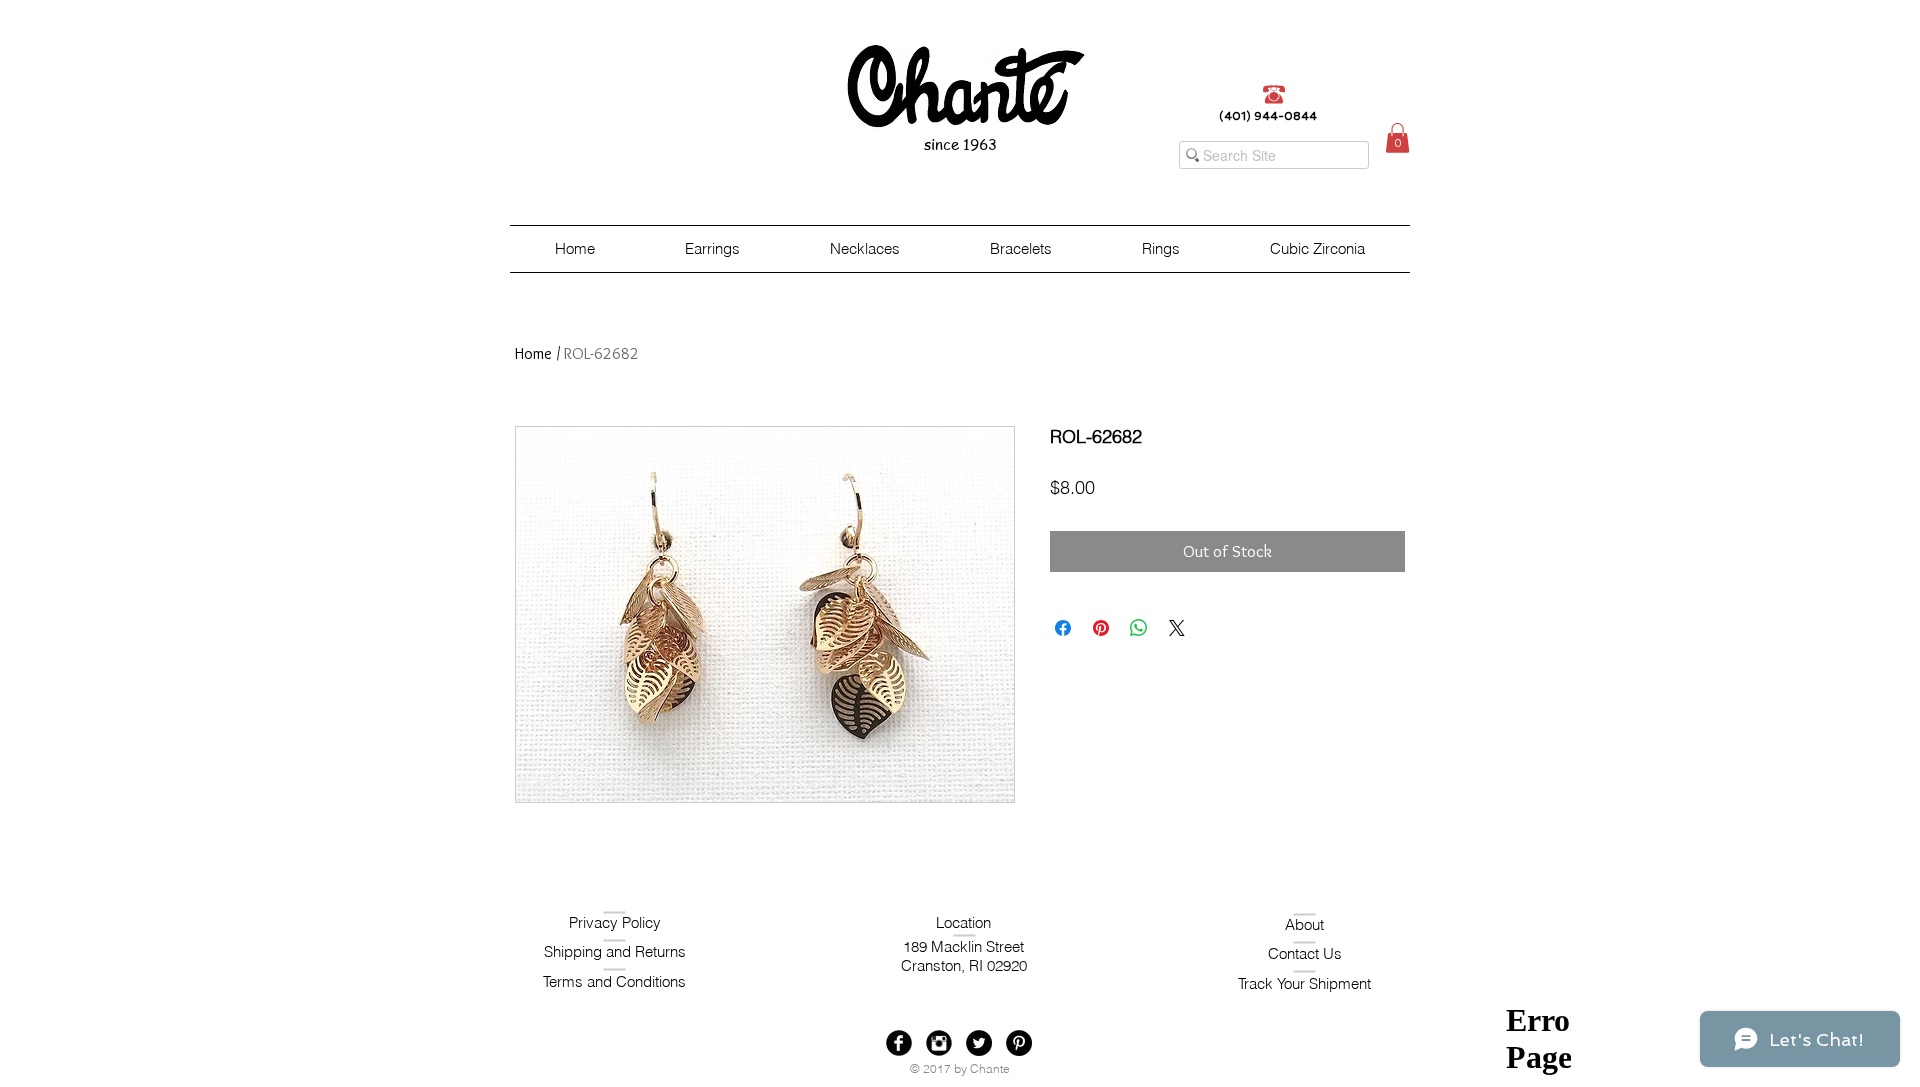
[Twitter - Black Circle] (979, 1043)
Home (533, 353)
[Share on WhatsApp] (1139, 628)
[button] (1397, 138)
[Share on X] (1177, 628)
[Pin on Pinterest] (1101, 628)
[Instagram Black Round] (939, 1043)
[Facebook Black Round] (899, 1043)
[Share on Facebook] (1063, 628)
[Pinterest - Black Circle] (1019, 1043)
